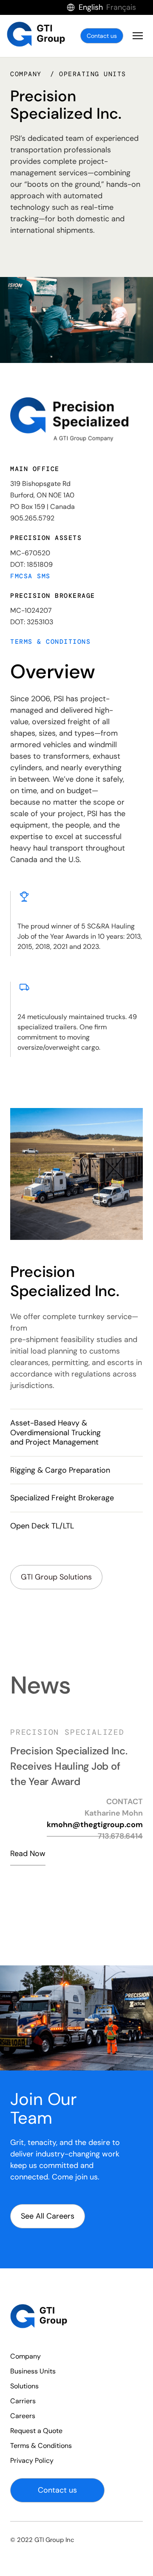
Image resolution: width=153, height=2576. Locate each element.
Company (25, 2356)
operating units (93, 74)
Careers (23, 2416)
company (28, 74)
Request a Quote (36, 2431)
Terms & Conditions (50, 642)
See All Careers (48, 2216)
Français (121, 7)
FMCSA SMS (30, 576)
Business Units (33, 2371)
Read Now (28, 1926)
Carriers (23, 2401)
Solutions (24, 2386)
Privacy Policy (32, 2460)
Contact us (102, 36)
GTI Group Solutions (56, 1577)
